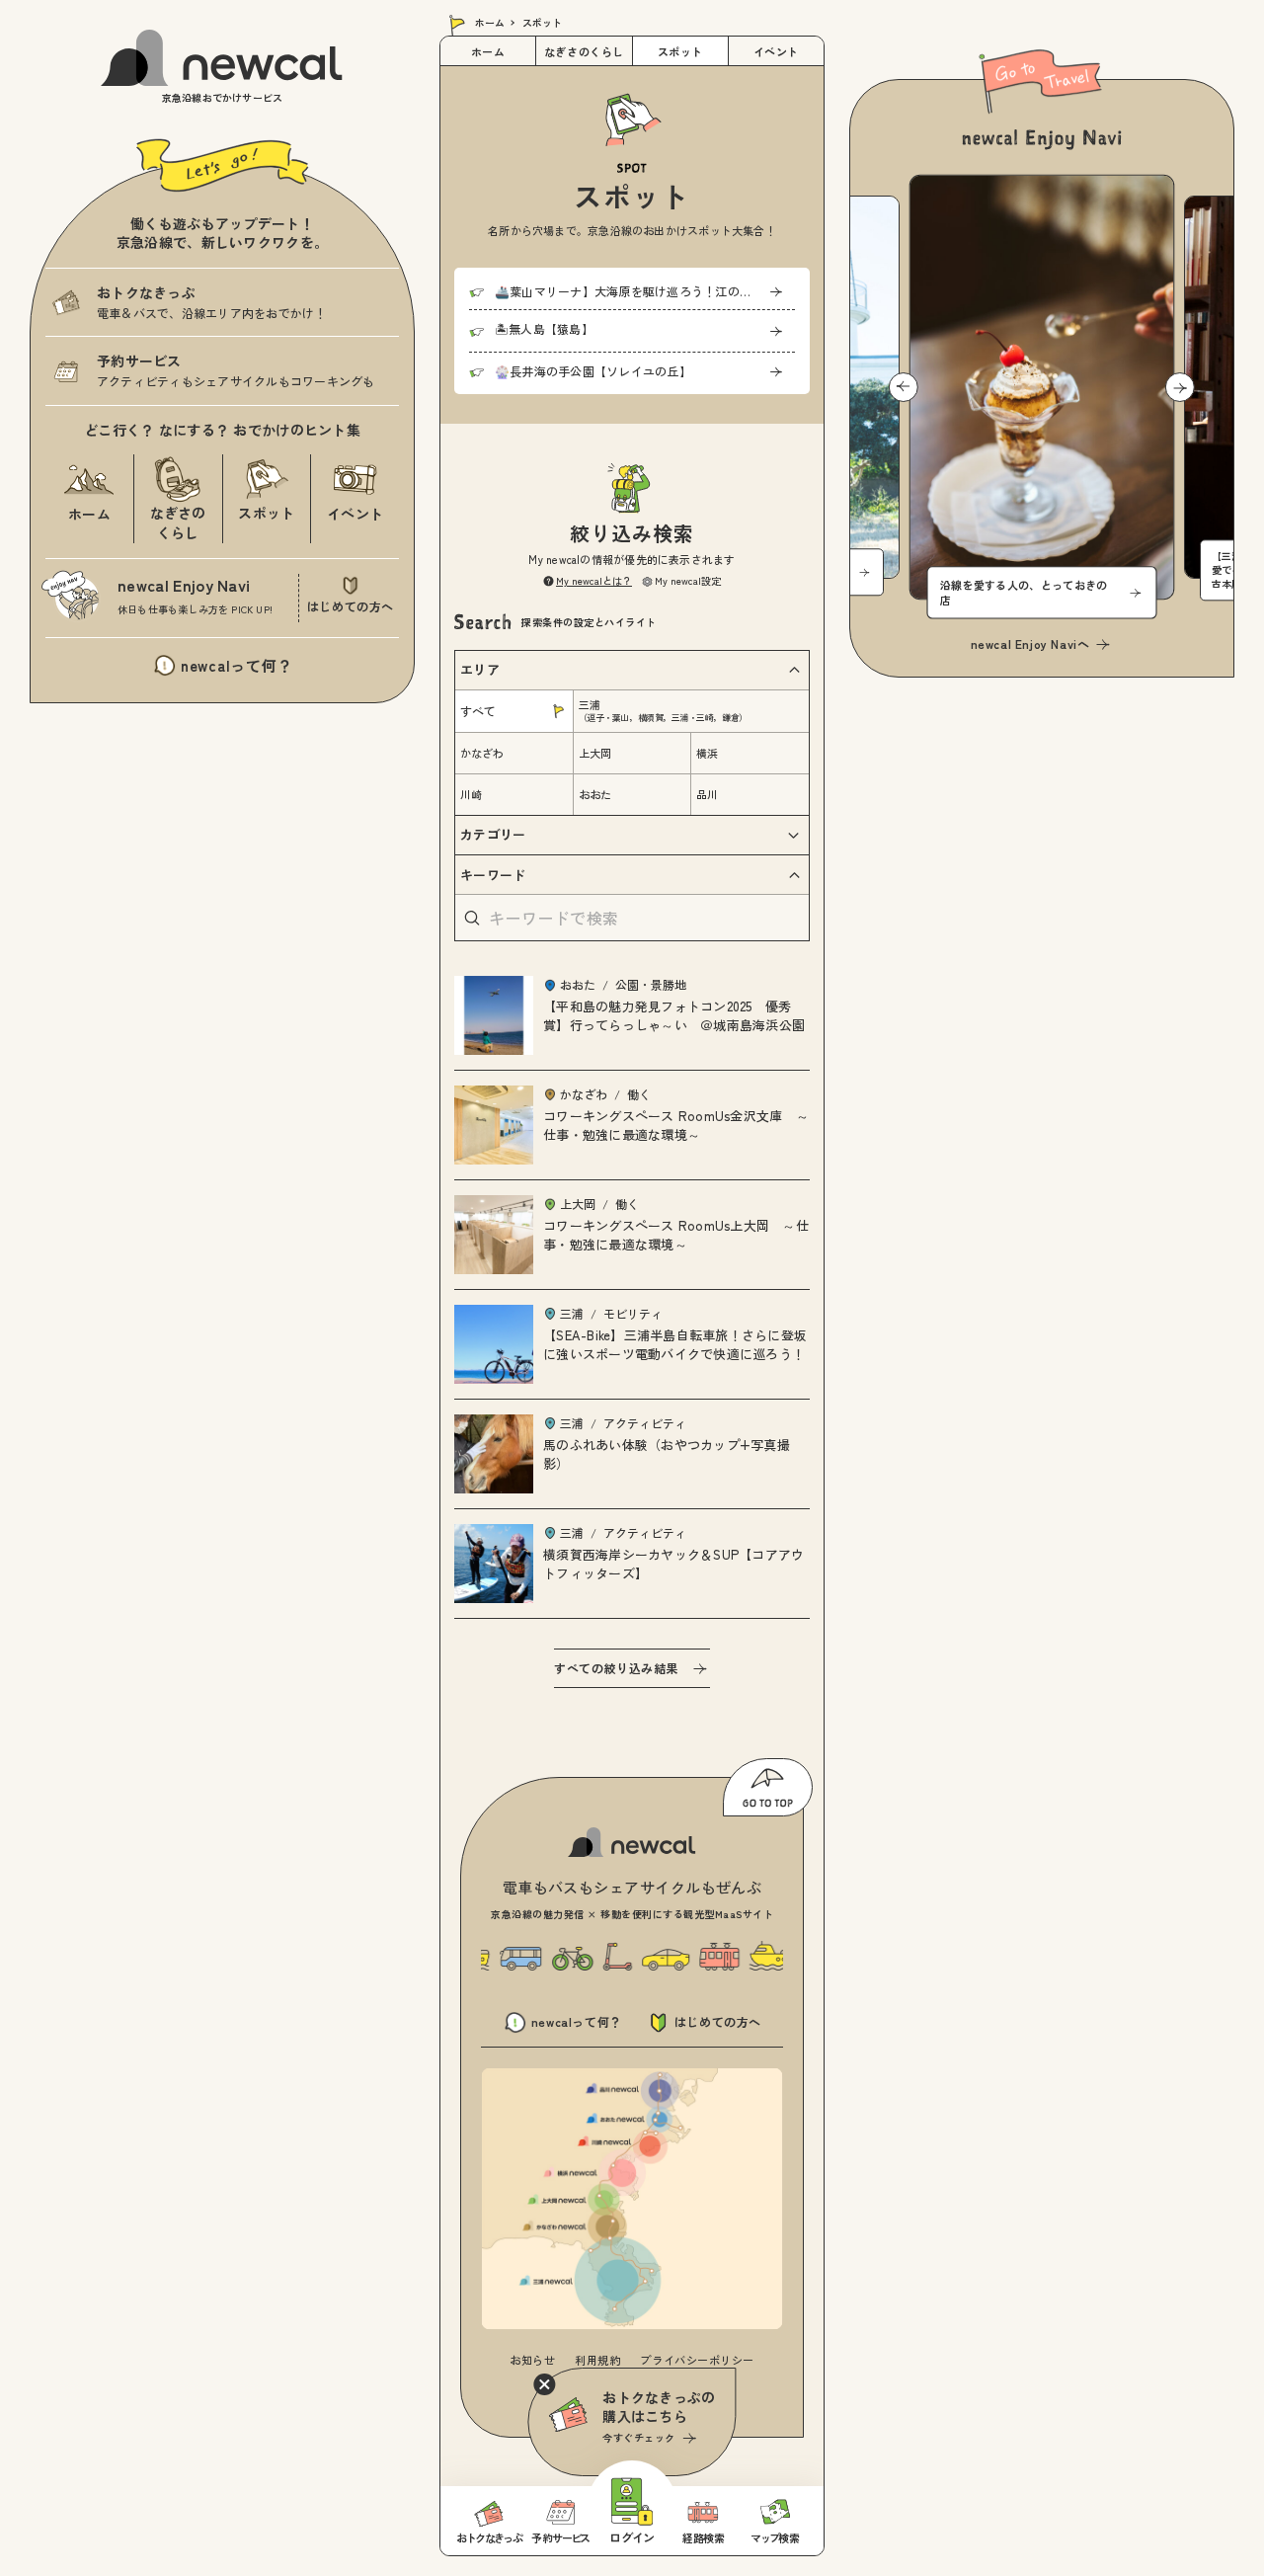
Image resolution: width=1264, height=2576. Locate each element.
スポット (680, 51)
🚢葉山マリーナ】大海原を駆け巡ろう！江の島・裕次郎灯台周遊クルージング (645, 291)
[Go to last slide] (904, 387)
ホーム (490, 22)
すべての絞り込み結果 (616, 1668)
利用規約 (597, 2360)
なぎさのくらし (584, 51)
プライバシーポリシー (697, 2360)
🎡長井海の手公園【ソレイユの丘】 (593, 371)
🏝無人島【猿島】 (544, 328)
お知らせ (532, 2360)
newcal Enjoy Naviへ (1030, 644)
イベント (776, 51)
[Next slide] (1180, 387)
